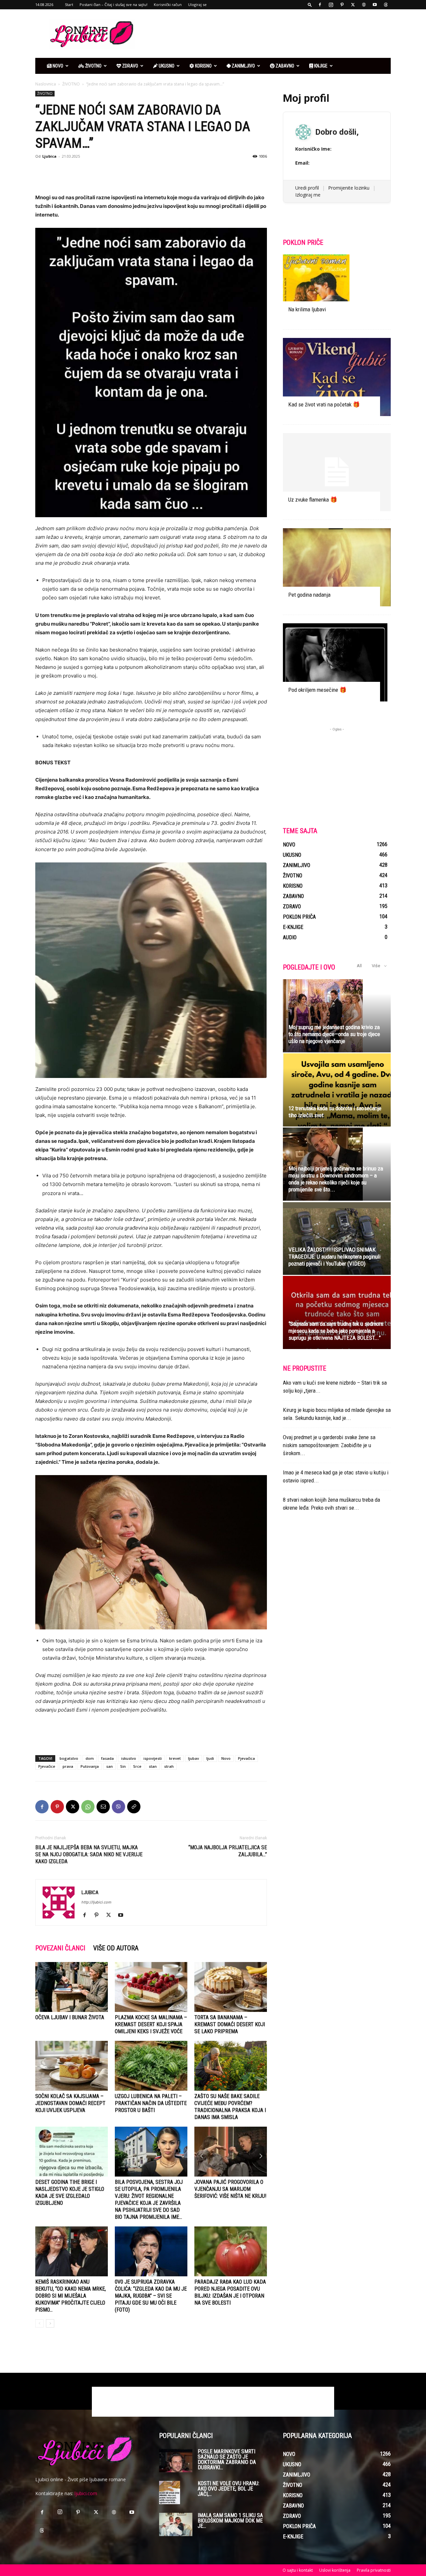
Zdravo (130, 66)
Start (69, 4)
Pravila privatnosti (374, 2570)
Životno (93, 66)
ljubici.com (86, 2493)
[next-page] (50, 2323)
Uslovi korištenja (335, 2570)
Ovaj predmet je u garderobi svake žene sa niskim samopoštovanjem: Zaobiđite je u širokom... (329, 1445)
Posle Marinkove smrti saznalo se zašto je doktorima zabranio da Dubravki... (227, 2459)
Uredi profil (307, 188)
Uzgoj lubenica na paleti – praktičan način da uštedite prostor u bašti (151, 2103)
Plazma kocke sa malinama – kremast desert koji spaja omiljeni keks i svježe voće (151, 2024)
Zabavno (284, 66)
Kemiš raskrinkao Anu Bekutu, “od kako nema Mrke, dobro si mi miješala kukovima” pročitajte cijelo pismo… (71, 2296)
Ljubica (49, 156)
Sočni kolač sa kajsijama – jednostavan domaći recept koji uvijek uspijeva (70, 2103)
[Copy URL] (134, 1807)
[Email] (103, 1807)
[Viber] (118, 1807)
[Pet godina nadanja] (337, 567)
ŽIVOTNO (71, 84)
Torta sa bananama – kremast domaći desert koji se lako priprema (230, 2024)
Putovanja (90, 1766)
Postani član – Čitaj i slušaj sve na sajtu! (113, 4)
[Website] (364, 5)
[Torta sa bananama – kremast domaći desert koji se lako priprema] (231, 1987)
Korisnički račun (168, 4)
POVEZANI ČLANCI (60, 1948)
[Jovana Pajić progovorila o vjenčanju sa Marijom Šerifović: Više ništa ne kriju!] (231, 2152)
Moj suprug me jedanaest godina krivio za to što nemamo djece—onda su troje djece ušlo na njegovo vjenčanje (334, 1034)
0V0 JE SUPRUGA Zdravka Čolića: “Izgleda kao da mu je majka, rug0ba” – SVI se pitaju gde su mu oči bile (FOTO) (151, 2296)
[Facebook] (320, 5)
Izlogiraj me (308, 195)
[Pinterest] (342, 5)
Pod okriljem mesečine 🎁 (317, 690)
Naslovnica (46, 84)
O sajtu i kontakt (298, 2570)
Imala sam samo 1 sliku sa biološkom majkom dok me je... (230, 2521)
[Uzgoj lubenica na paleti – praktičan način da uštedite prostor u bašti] (151, 2066)
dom (90, 1758)
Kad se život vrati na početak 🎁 (324, 404)
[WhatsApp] (88, 1807)
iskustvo (129, 1758)
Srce (137, 1766)
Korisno (203, 66)
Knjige (320, 66)
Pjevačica (246, 1758)
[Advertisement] (270, 34)
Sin (123, 1766)
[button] (310, 4)
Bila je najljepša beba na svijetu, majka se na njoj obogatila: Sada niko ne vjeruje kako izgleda (89, 1854)
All (359, 966)
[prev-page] (39, 2323)
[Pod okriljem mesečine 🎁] (337, 662)
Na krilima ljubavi (307, 309)
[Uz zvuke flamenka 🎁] (337, 472)
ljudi (210, 1758)
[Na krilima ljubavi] (337, 288)
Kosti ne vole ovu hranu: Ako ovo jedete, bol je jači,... (228, 2489)
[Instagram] (331, 5)
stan (153, 1766)
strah (169, 1766)
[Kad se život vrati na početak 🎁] (337, 377)
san (109, 1766)
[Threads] (386, 5)
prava (68, 1766)
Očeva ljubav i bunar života (70, 2017)
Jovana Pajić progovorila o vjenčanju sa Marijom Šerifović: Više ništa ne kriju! (230, 2189)
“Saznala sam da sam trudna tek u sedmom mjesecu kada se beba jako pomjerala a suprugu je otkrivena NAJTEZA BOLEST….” (336, 1331)
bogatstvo (69, 1758)
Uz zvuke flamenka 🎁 (313, 500)
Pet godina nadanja (309, 595)
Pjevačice (47, 1766)
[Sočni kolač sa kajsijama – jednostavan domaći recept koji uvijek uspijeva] (72, 2066)
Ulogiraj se (197, 4)
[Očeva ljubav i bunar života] (72, 1987)
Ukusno (166, 66)
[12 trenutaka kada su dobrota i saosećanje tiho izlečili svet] (337, 1090)
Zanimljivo (243, 66)
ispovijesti (153, 1758)
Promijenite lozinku (349, 188)
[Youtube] (375, 5)
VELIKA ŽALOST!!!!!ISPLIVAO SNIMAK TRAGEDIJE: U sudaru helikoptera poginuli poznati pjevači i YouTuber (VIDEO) (334, 1257)
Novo (57, 66)
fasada (107, 1758)
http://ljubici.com (97, 1902)
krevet (175, 1758)
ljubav (194, 1758)
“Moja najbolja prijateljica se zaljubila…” (228, 1851)
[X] (353, 5)
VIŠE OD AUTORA (116, 1948)
